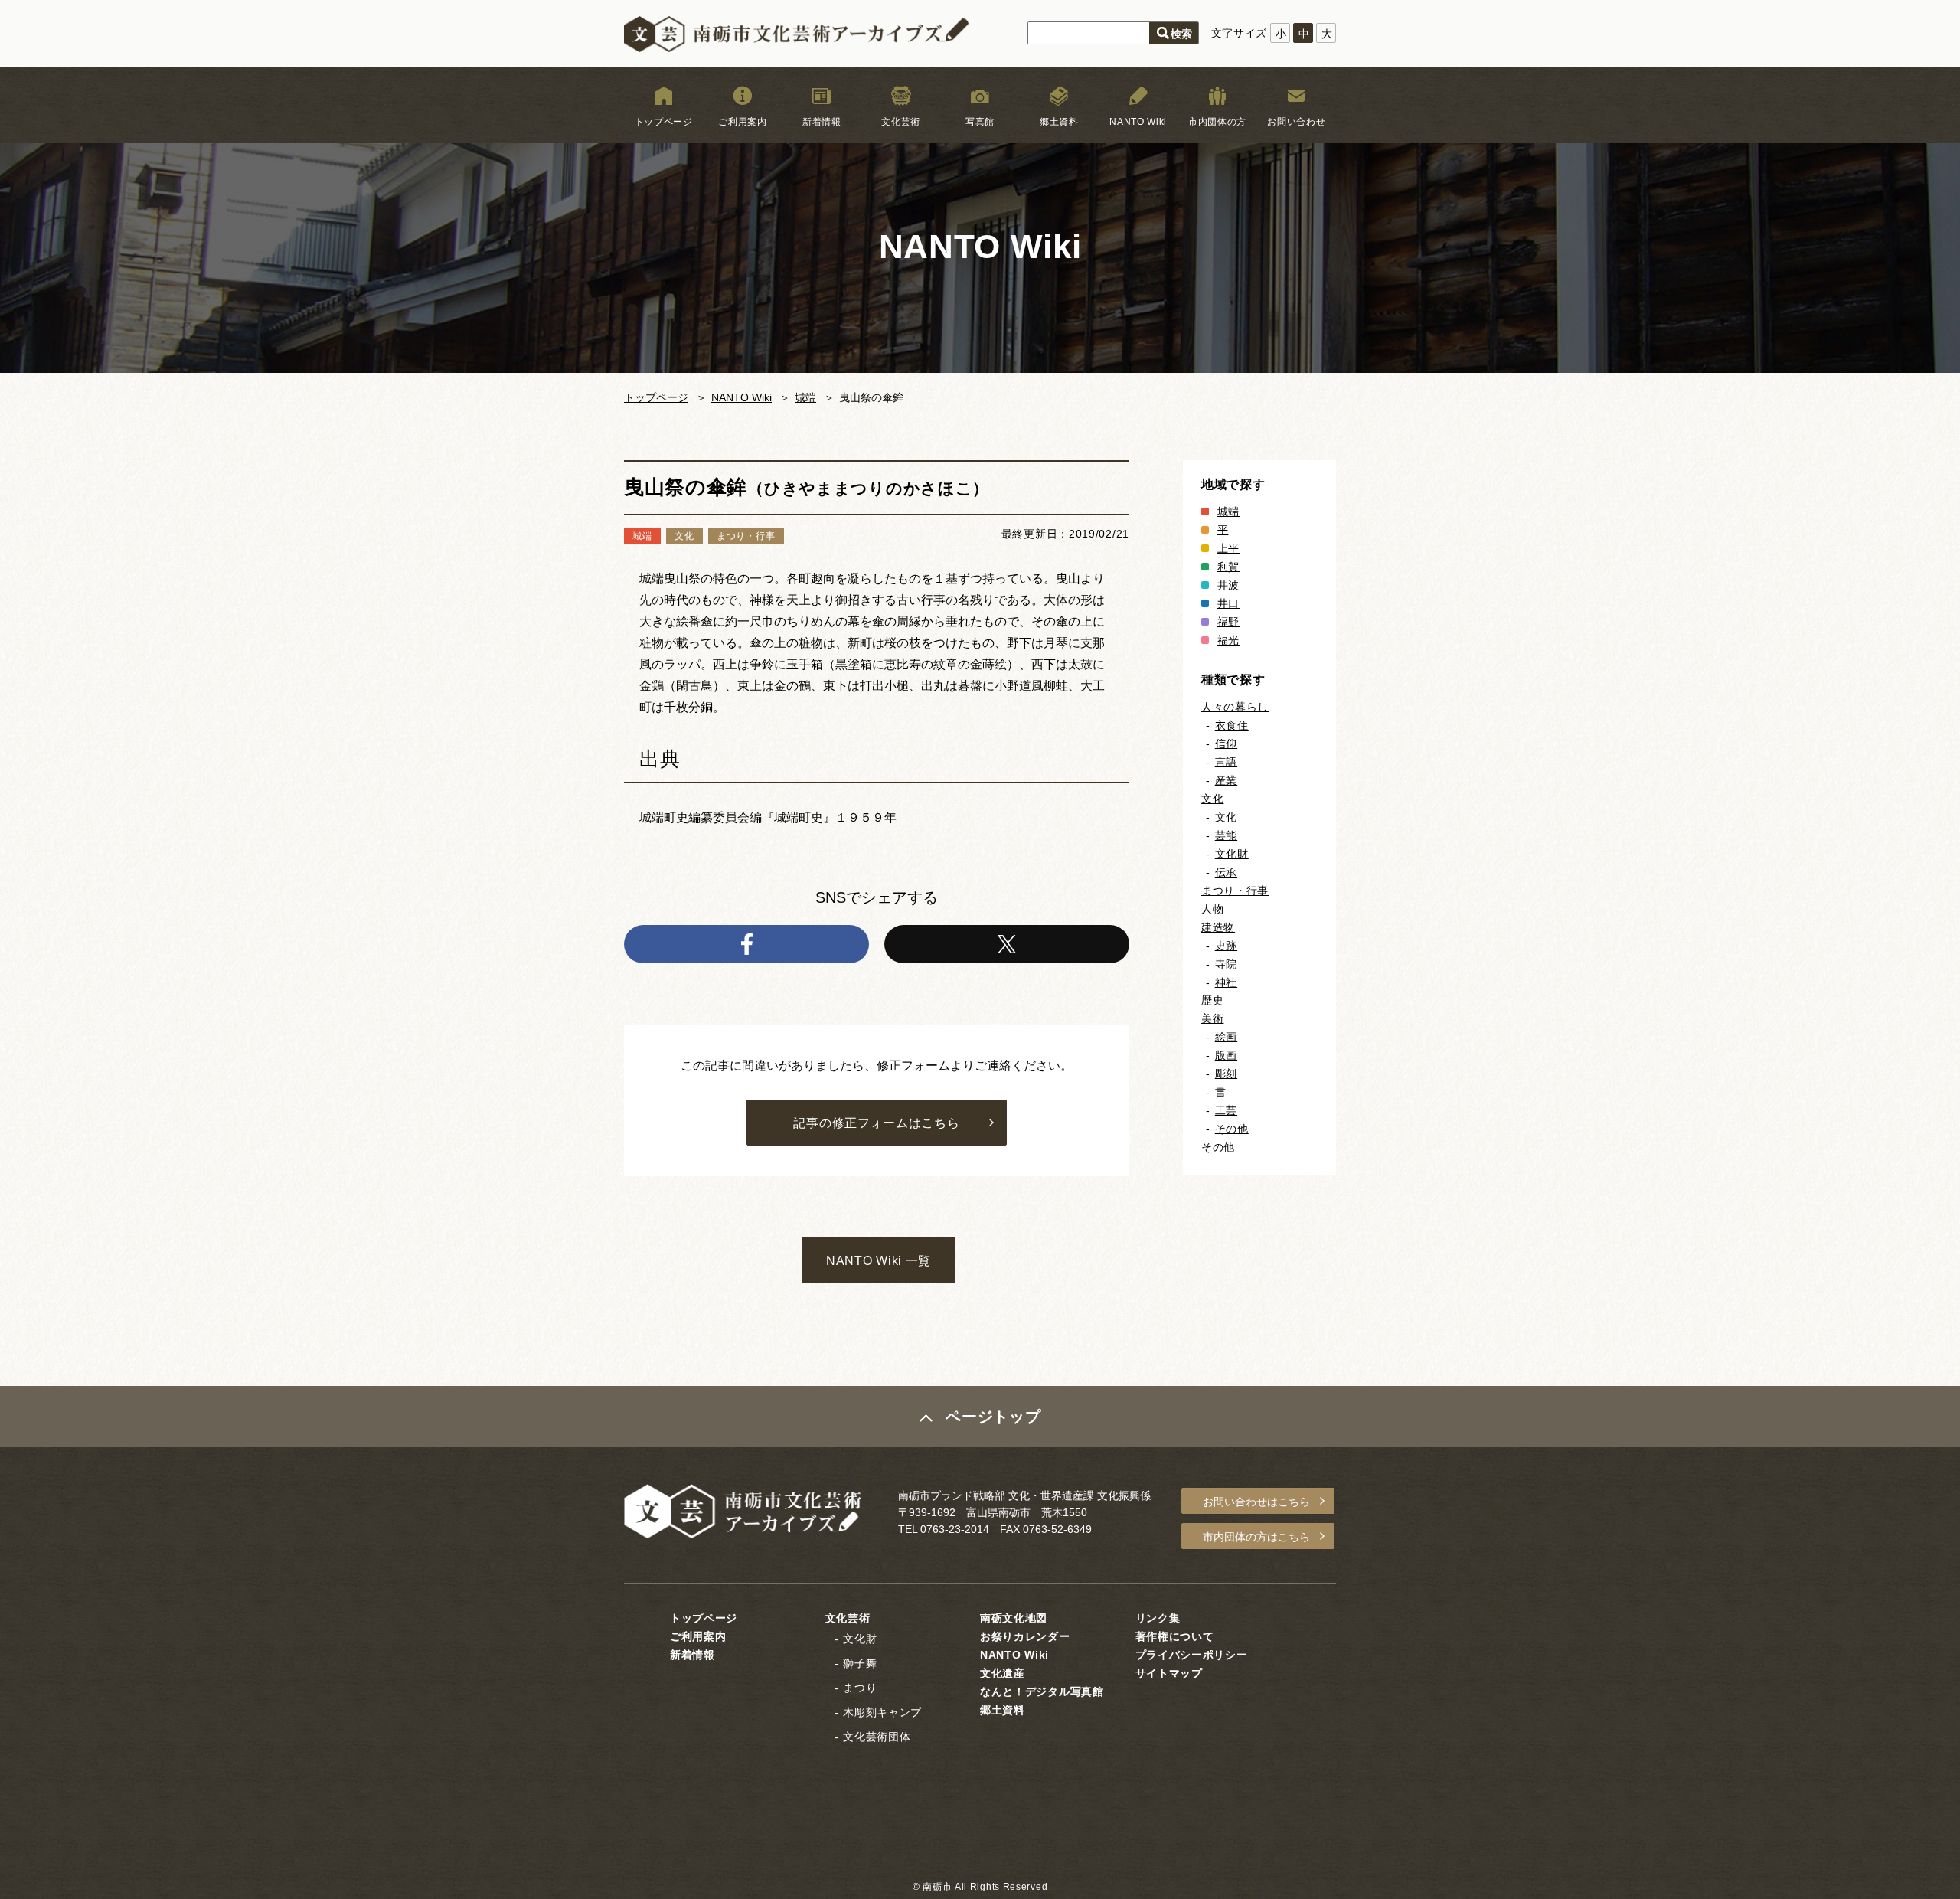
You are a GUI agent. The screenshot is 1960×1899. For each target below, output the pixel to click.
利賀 (1228, 567)
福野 (1228, 622)
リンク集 (1158, 1618)
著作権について (1175, 1636)
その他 (1232, 1129)
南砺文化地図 (1014, 1618)
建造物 (1218, 927)
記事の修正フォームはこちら (876, 1123)
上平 (1228, 548)
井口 (1228, 603)
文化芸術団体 (877, 1737)
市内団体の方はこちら (1256, 1537)
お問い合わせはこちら (1256, 1502)
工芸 (1226, 1110)
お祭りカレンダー (1025, 1636)
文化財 (1232, 854)
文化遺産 (1003, 1673)
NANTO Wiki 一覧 (879, 1261)
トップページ (664, 122)
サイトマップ (1169, 1673)
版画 (1226, 1055)
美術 (1212, 1018)
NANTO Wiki (1138, 122)
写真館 (980, 122)
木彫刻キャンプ (882, 1712)
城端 (805, 397)
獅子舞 (860, 1663)
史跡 (1226, 946)
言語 (1226, 762)
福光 (1228, 640)
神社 (1226, 982)
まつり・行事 (1235, 891)
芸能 (1226, 835)
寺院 (1226, 964)
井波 (1228, 585)
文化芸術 (901, 122)
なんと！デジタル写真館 (1042, 1691)
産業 (1226, 780)
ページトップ (993, 1417)
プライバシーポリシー (1192, 1655)
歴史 (1212, 1000)
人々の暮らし (1235, 707)
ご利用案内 (743, 122)
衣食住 (1232, 725)
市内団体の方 (1217, 122)
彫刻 (1226, 1074)
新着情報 (822, 122)
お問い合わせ (1296, 122)
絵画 (1226, 1037)
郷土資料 (1059, 122)
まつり (860, 1688)
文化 (1212, 799)
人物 (1212, 909)
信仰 (1226, 744)
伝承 (1226, 872)
